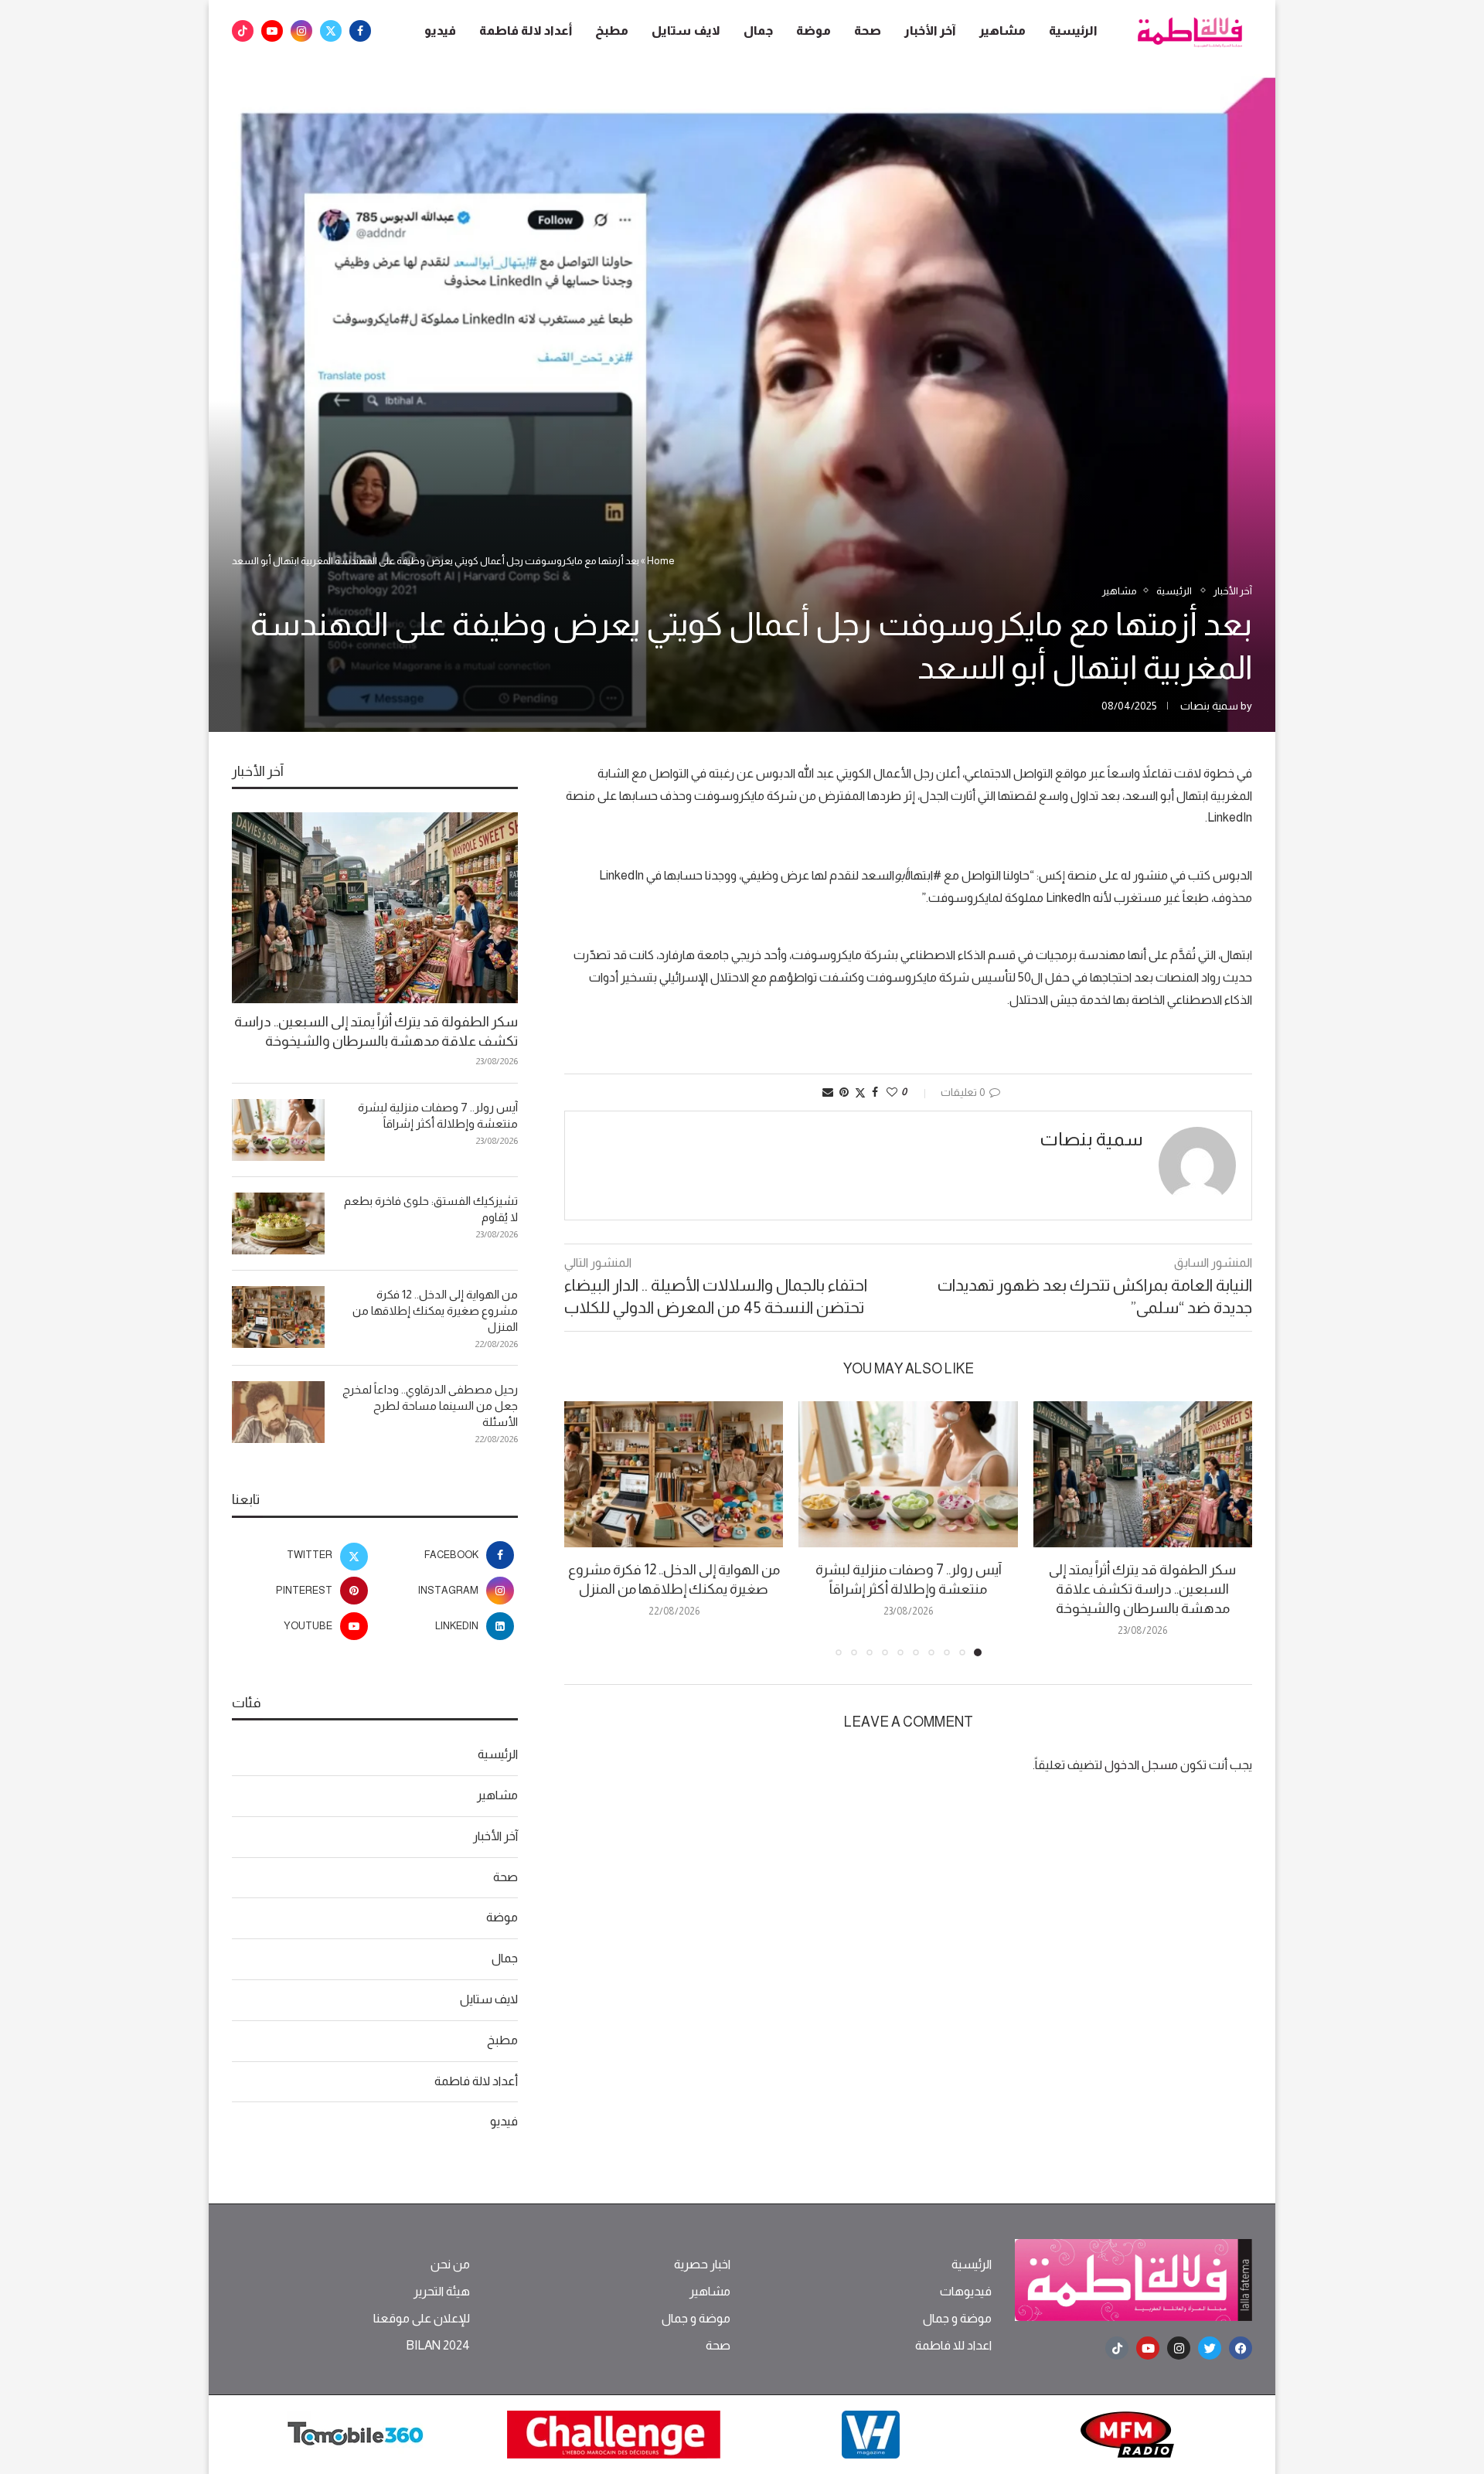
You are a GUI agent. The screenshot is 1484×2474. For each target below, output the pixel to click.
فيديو (440, 31)
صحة (868, 31)
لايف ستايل (686, 31)
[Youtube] (272, 31)
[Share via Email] (828, 1092)
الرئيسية (1073, 31)
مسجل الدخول (1141, 1765)
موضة (813, 31)
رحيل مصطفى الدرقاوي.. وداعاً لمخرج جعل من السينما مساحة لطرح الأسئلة (430, 1405)
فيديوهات (966, 2292)
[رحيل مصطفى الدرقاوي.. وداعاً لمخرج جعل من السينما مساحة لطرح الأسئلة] (278, 1412)
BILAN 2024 (438, 2346)
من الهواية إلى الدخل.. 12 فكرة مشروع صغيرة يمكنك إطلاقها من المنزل (435, 1310)
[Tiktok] (243, 31)
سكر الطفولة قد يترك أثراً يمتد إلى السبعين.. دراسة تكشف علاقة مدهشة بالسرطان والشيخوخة (1142, 1589)
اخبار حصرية (702, 2265)
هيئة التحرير (442, 2292)
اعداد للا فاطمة (953, 2346)
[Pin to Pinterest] (844, 1092)
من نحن (450, 2265)
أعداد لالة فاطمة (526, 31)
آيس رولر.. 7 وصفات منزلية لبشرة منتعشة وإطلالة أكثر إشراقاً (438, 1115)
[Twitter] (331, 31)
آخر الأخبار (930, 31)
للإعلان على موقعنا (422, 2319)
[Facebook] (360, 31)
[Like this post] (892, 1092)
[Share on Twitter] (860, 1092)
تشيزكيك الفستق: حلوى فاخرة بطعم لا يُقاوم (431, 1209)
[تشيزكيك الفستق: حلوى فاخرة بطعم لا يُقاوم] (278, 1223)
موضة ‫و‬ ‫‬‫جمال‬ (957, 2319)
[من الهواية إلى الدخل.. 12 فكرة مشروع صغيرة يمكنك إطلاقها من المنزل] (674, 1474)
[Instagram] (301, 31)
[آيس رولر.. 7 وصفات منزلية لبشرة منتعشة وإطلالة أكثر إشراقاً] (908, 1474)
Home (661, 561)
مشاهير (1002, 31)
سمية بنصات (1209, 706)
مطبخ (612, 31)
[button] (585, 1528)
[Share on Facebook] (875, 1092)
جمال (758, 31)
